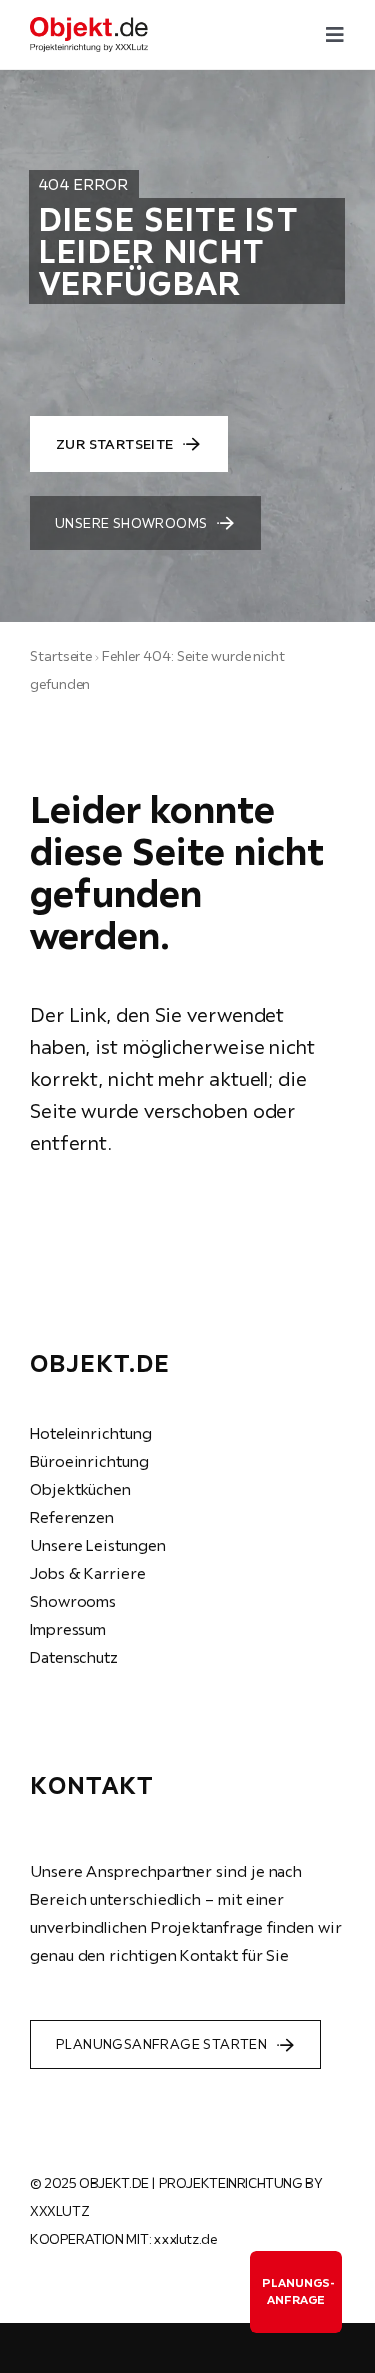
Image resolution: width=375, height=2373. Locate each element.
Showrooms (73, 1601)
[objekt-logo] (89, 25)
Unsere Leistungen (98, 1545)
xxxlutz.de (185, 2239)
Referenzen (72, 1517)
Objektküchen (80, 1489)
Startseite (61, 656)
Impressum (68, 1629)
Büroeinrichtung (89, 1461)
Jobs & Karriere (88, 1573)
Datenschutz (74, 1657)
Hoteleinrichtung (91, 1433)
